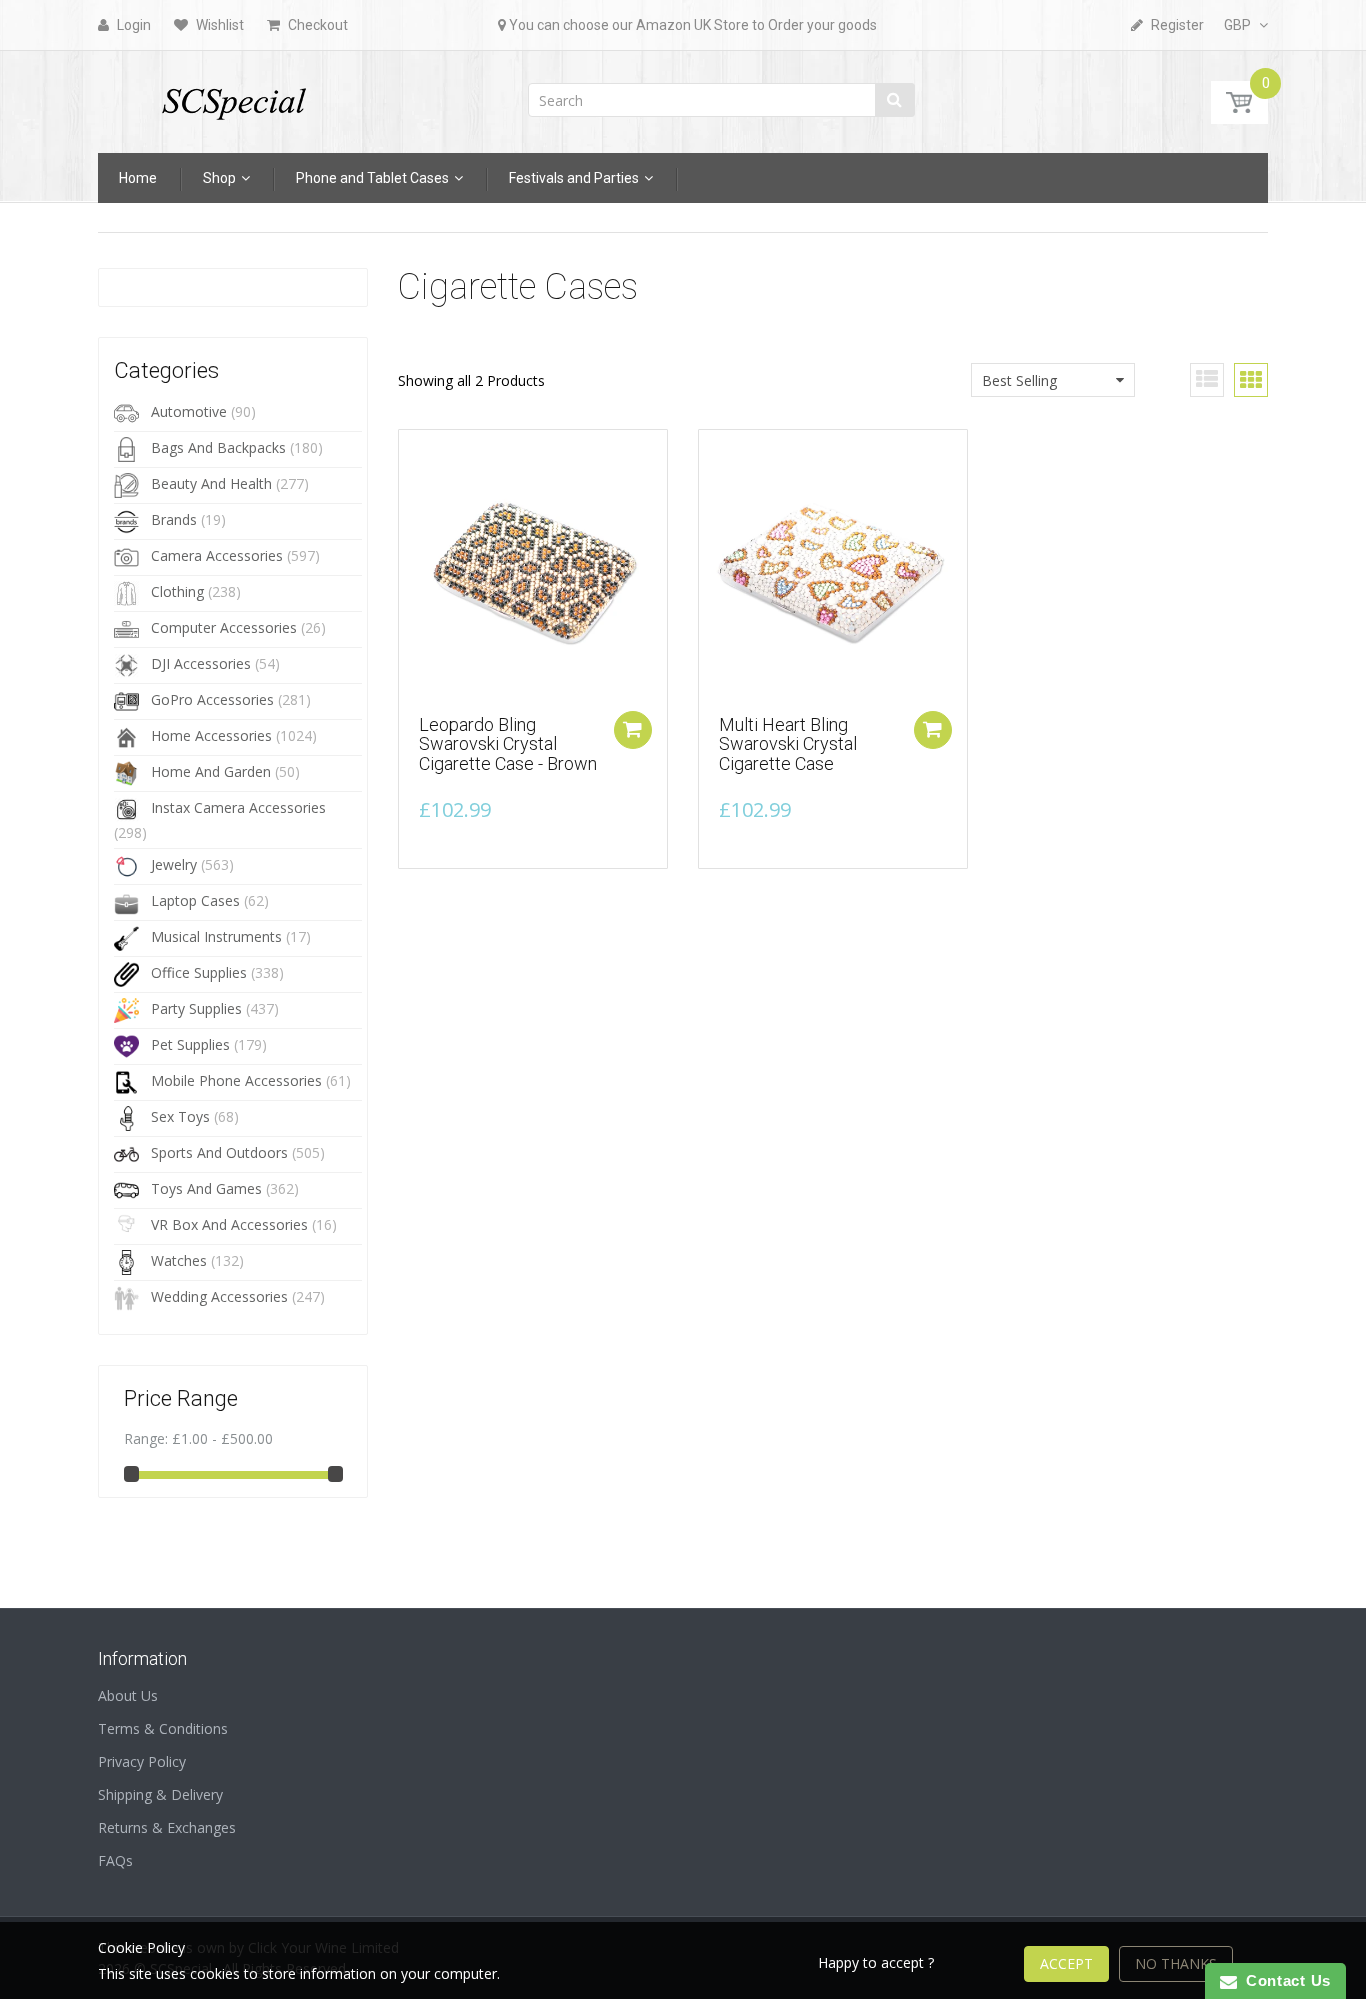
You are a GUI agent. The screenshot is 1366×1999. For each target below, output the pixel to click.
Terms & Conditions (163, 1728)
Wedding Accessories (219, 1296)
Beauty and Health (211, 483)
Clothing (177, 591)
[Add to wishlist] (414, 455)
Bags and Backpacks (218, 447)
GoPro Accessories (212, 699)
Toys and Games (206, 1188)
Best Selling (1019, 380)
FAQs (115, 1860)
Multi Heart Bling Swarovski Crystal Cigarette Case (788, 744)
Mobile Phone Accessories (236, 1080)
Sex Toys (180, 1116)
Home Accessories (211, 735)
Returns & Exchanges (167, 1827)
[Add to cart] (633, 730)
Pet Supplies (190, 1044)
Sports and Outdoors (219, 1152)
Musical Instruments (216, 936)
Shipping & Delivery (160, 1794)
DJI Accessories (201, 663)
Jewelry (174, 864)
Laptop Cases (195, 900)
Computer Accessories (224, 627)
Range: (146, 1438)
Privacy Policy (142, 1761)
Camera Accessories (217, 555)
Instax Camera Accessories (238, 807)
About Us (128, 1695)
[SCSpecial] (233, 95)
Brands (174, 519)
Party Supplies (196, 1008)
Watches (179, 1260)
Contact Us (1284, 1980)
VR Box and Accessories (229, 1224)
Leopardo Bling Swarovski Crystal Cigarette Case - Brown (508, 744)
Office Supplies (199, 972)
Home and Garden (211, 771)
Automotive (189, 411)
